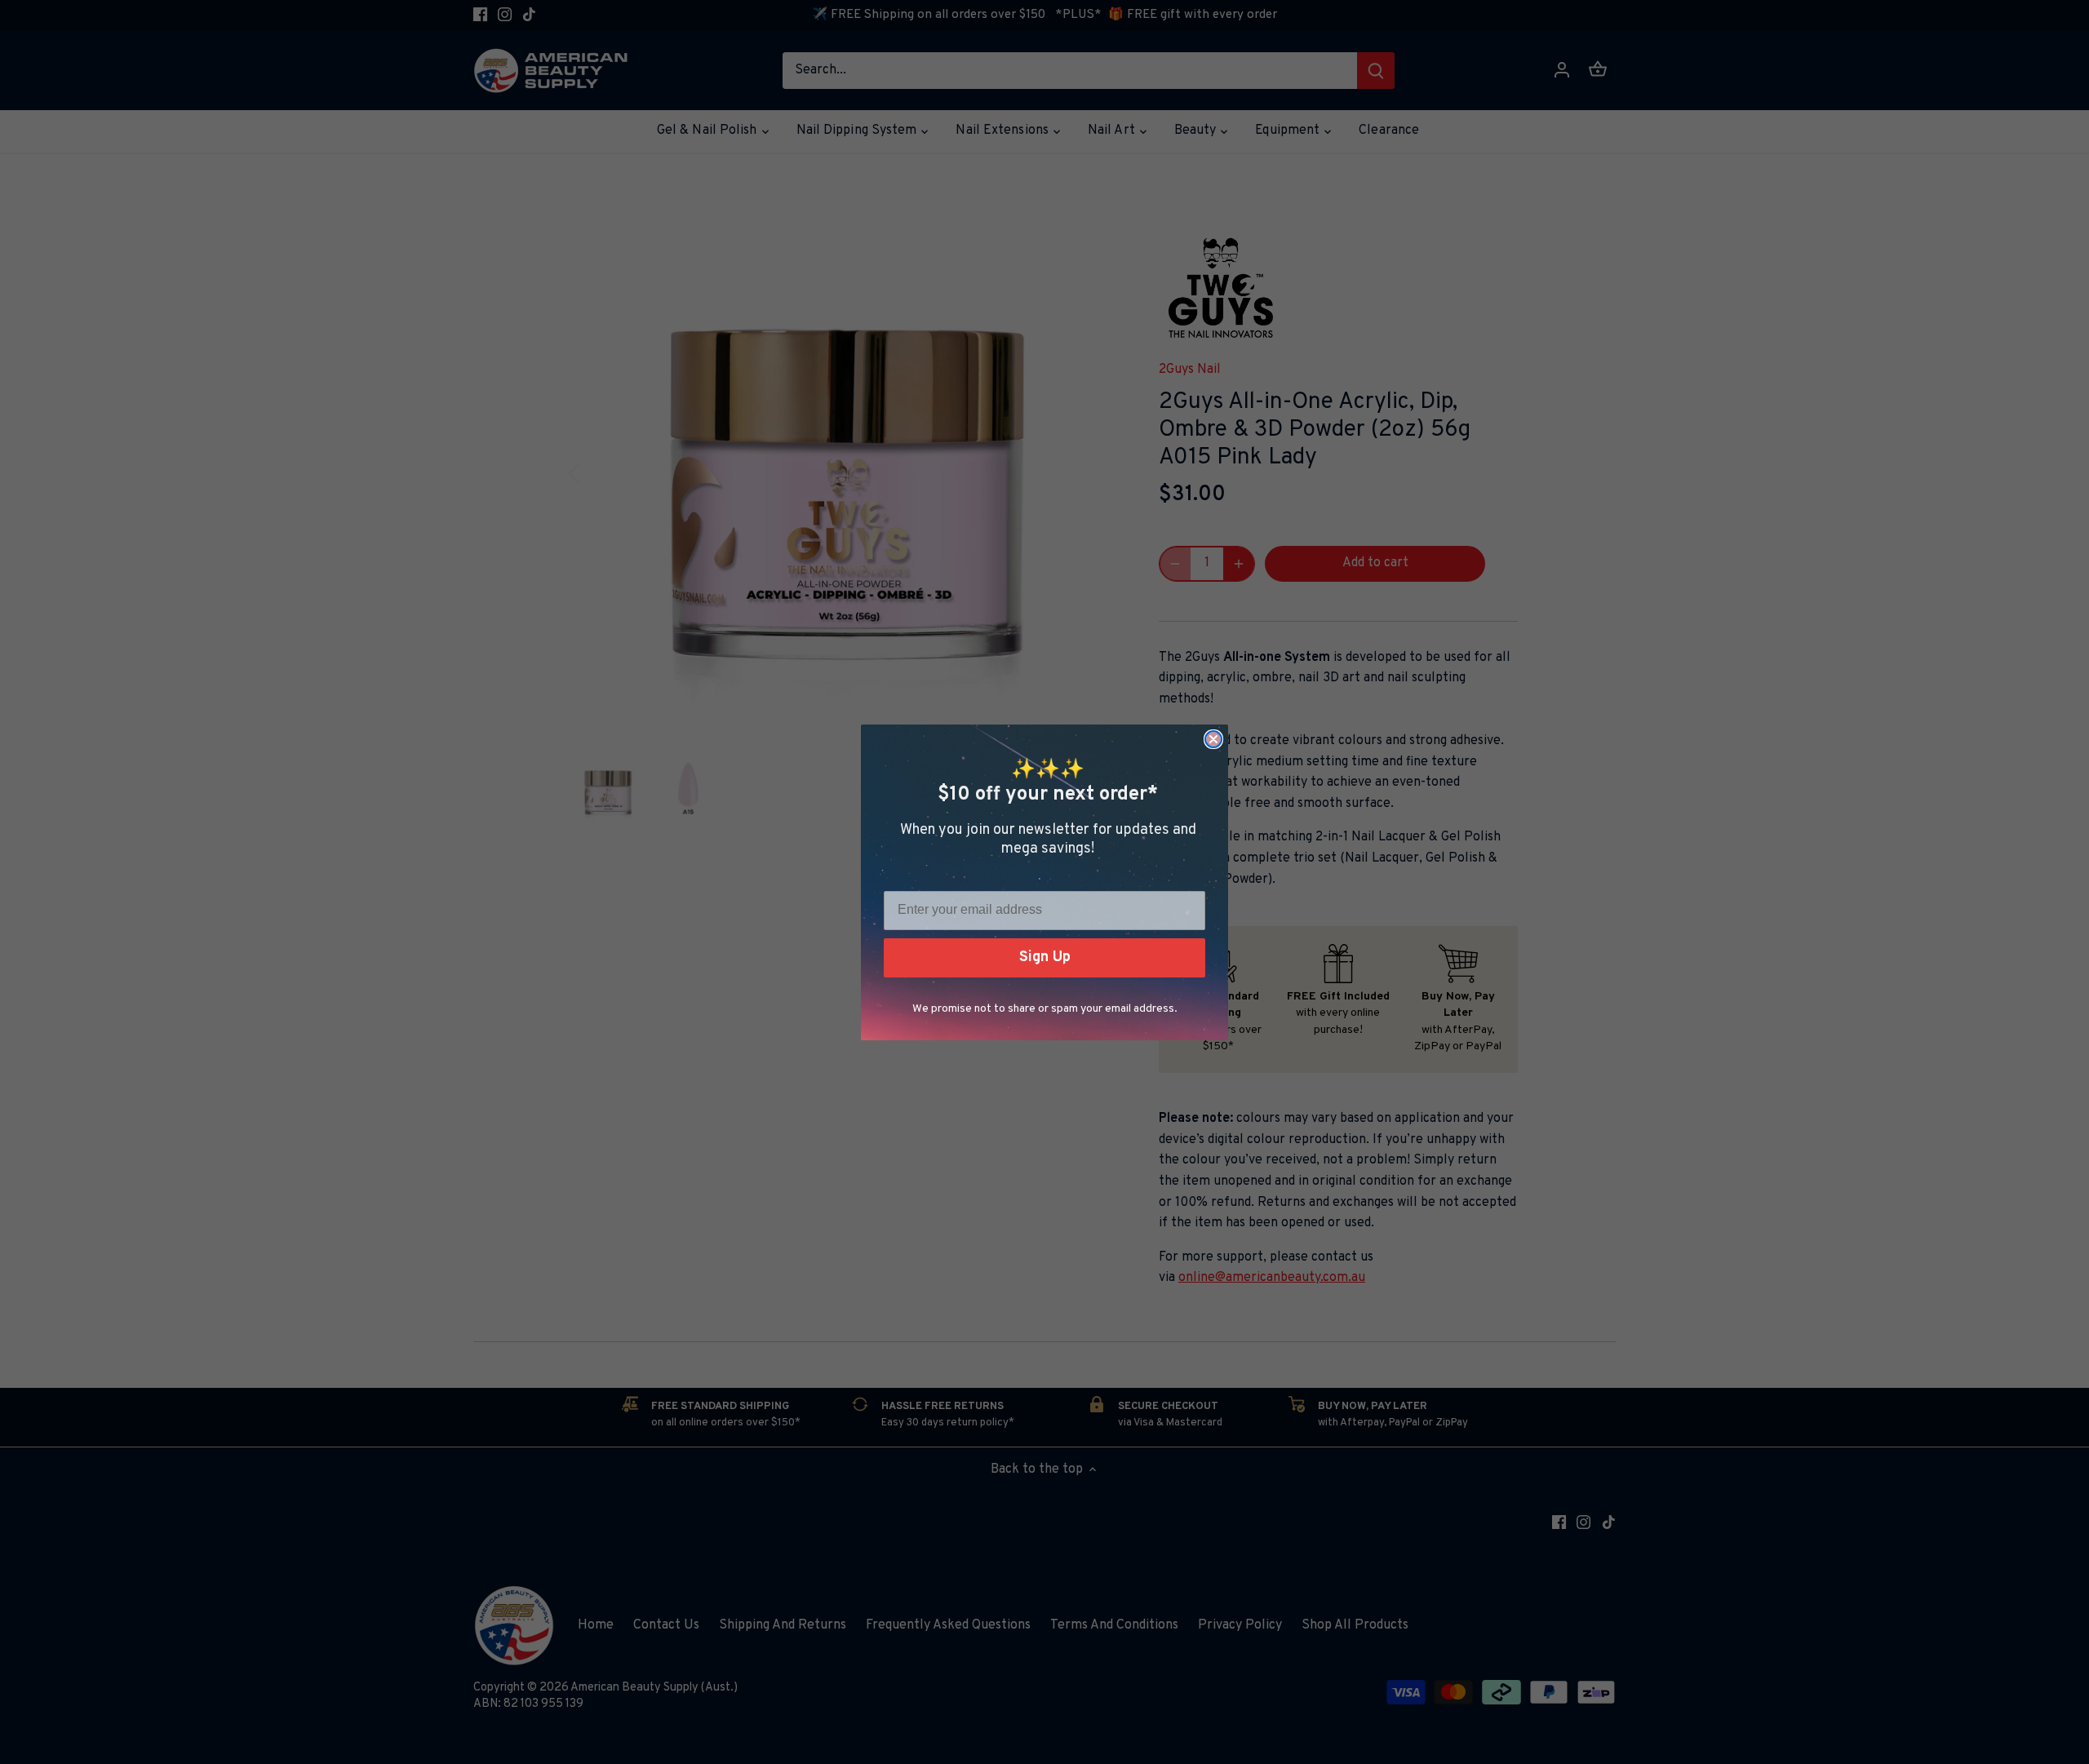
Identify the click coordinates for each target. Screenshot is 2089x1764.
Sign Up (1045, 957)
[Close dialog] (1213, 739)
